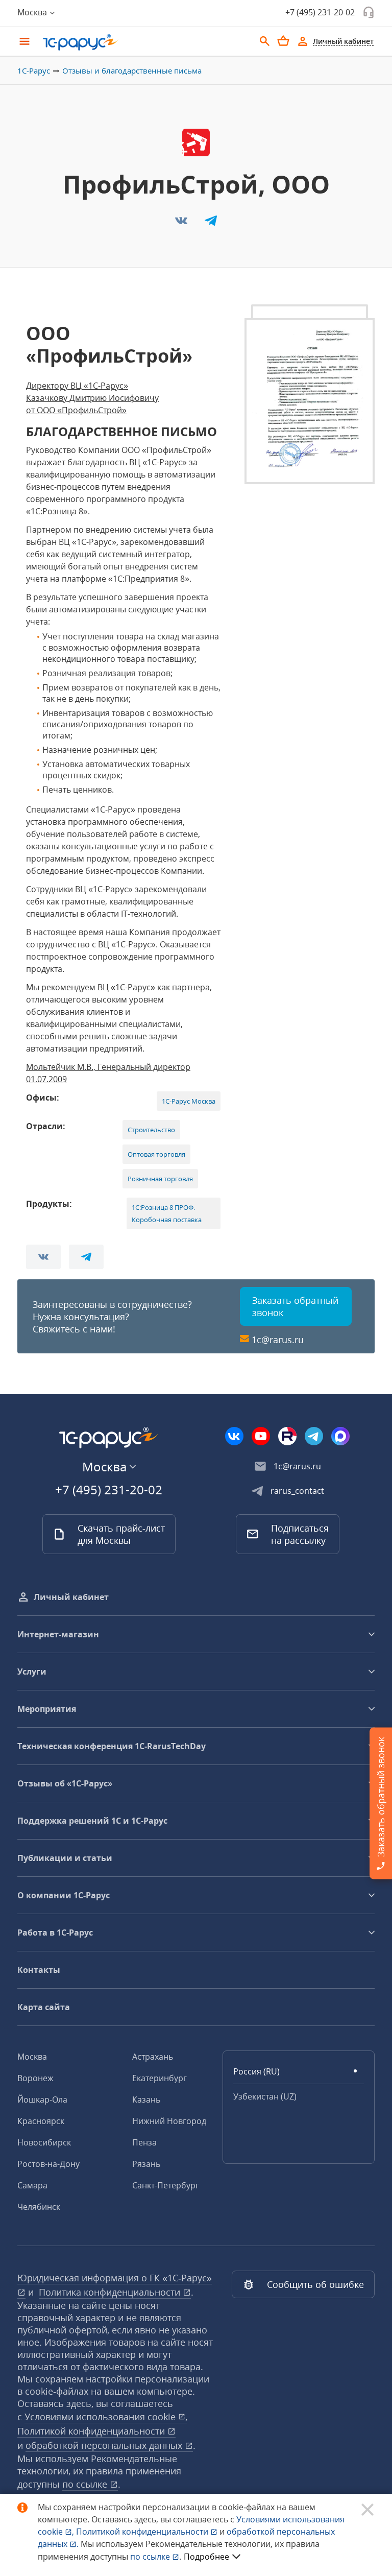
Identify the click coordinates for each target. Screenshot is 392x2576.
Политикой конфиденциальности (143, 2532)
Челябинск (39, 2207)
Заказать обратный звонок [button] (295, 1306)
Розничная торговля (160, 1179)
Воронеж (35, 2078)
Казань (146, 2100)
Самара (32, 2185)
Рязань (146, 2164)
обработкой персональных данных (105, 2445)
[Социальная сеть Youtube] (261, 1436)
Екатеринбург (160, 2078)
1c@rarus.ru (278, 1340)
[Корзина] (283, 41)
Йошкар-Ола (42, 2100)
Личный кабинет (71, 1597)
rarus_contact (297, 1491)
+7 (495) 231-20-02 (320, 12)
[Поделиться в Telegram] (211, 224)
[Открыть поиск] (265, 41)
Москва (32, 2057)
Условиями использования (106, 2417)
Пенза (144, 2142)
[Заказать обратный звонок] (369, 12)
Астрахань (153, 2057)
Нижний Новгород (169, 2121)
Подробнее (206, 2557)
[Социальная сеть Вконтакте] (234, 1436)
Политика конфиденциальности (111, 2292)
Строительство (151, 1130)
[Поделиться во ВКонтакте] (182, 224)
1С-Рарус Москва (189, 1101)
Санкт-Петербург (166, 2185)
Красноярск (41, 2121)
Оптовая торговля (156, 1154)
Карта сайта (44, 2007)
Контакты (39, 1970)
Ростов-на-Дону (48, 2164)
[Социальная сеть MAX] (340, 1436)
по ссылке (86, 2484)
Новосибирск (44, 2142)
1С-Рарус (34, 70)
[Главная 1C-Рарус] (145, 42)
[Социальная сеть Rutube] (287, 1436)
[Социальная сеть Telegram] (314, 1436)
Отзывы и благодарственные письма (132, 70)
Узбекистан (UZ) (265, 2096)
